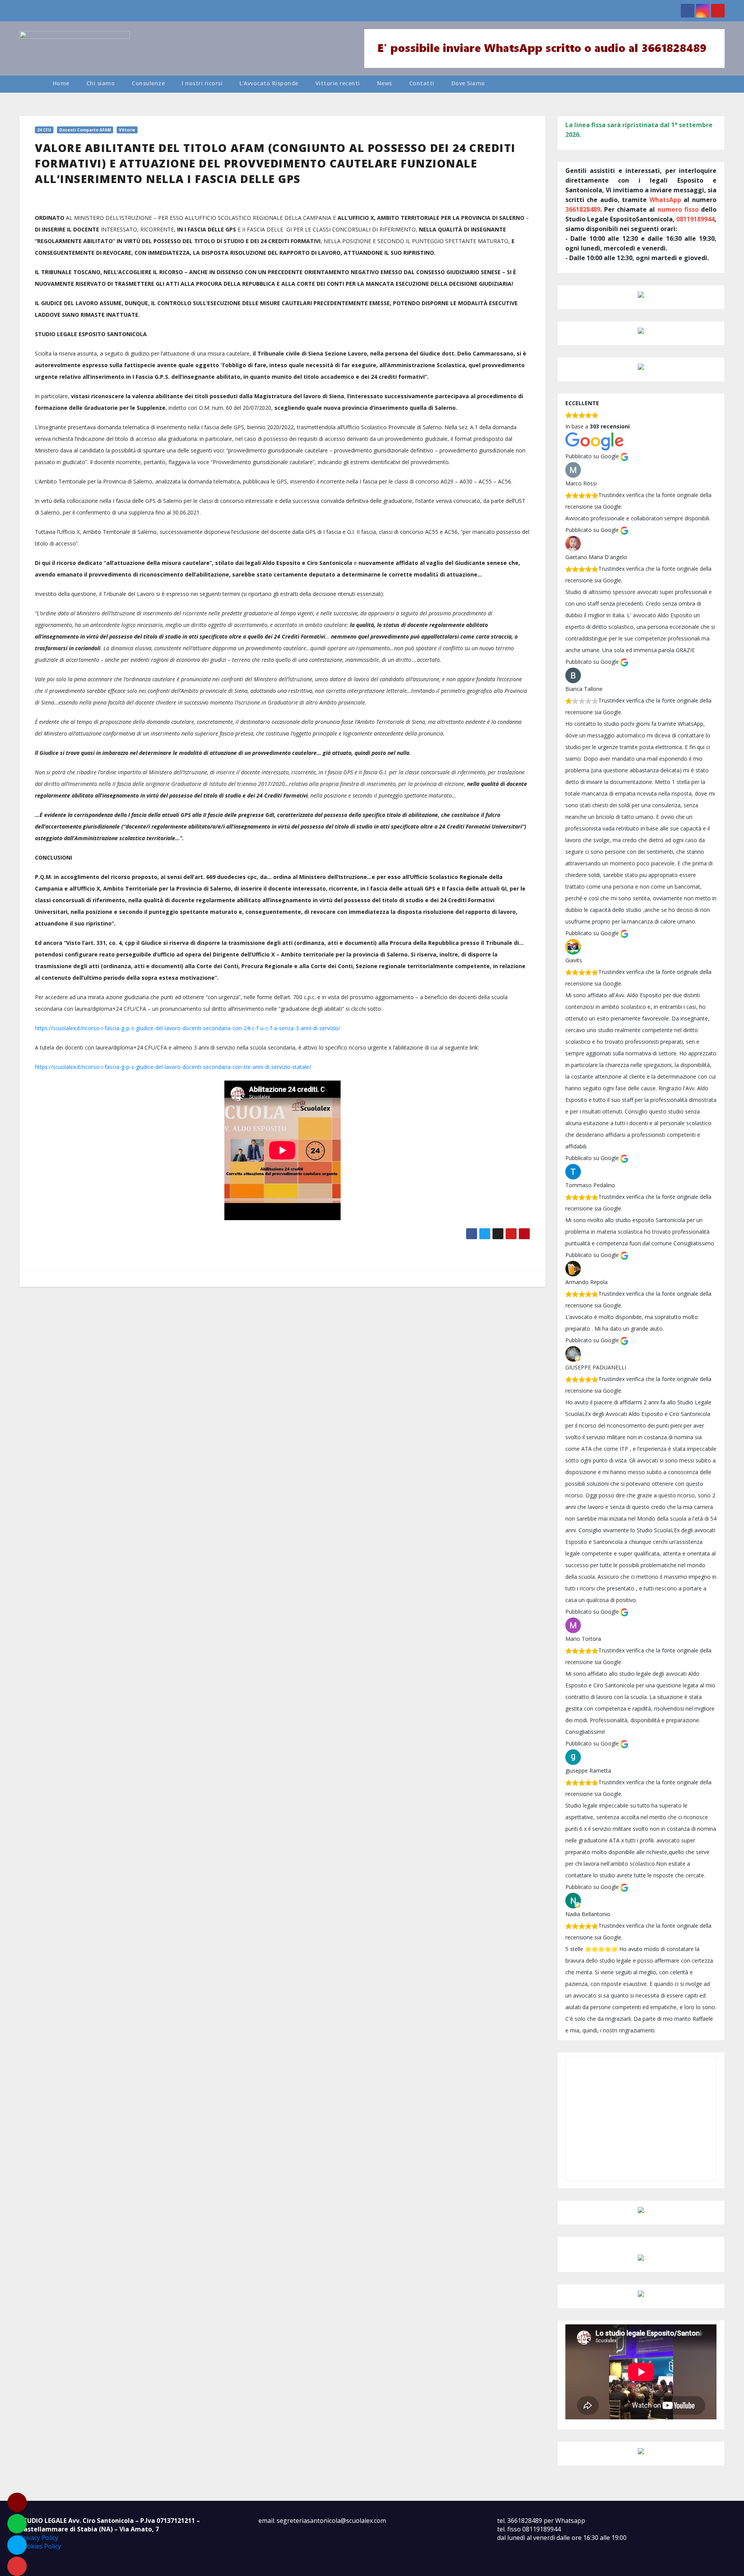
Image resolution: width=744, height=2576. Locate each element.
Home (61, 83)
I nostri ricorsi (202, 83)
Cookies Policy (40, 2546)
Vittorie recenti (338, 83)
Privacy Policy (39, 2538)
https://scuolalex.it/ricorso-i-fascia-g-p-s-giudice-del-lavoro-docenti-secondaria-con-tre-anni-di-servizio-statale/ (173, 1067)
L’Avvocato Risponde (269, 83)
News (385, 83)
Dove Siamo (468, 83)
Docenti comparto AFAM (85, 130)
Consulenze (148, 83)
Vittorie (127, 130)
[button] (722, 84)
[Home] (32, 84)
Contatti (422, 83)
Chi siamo (101, 83)
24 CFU (44, 130)
